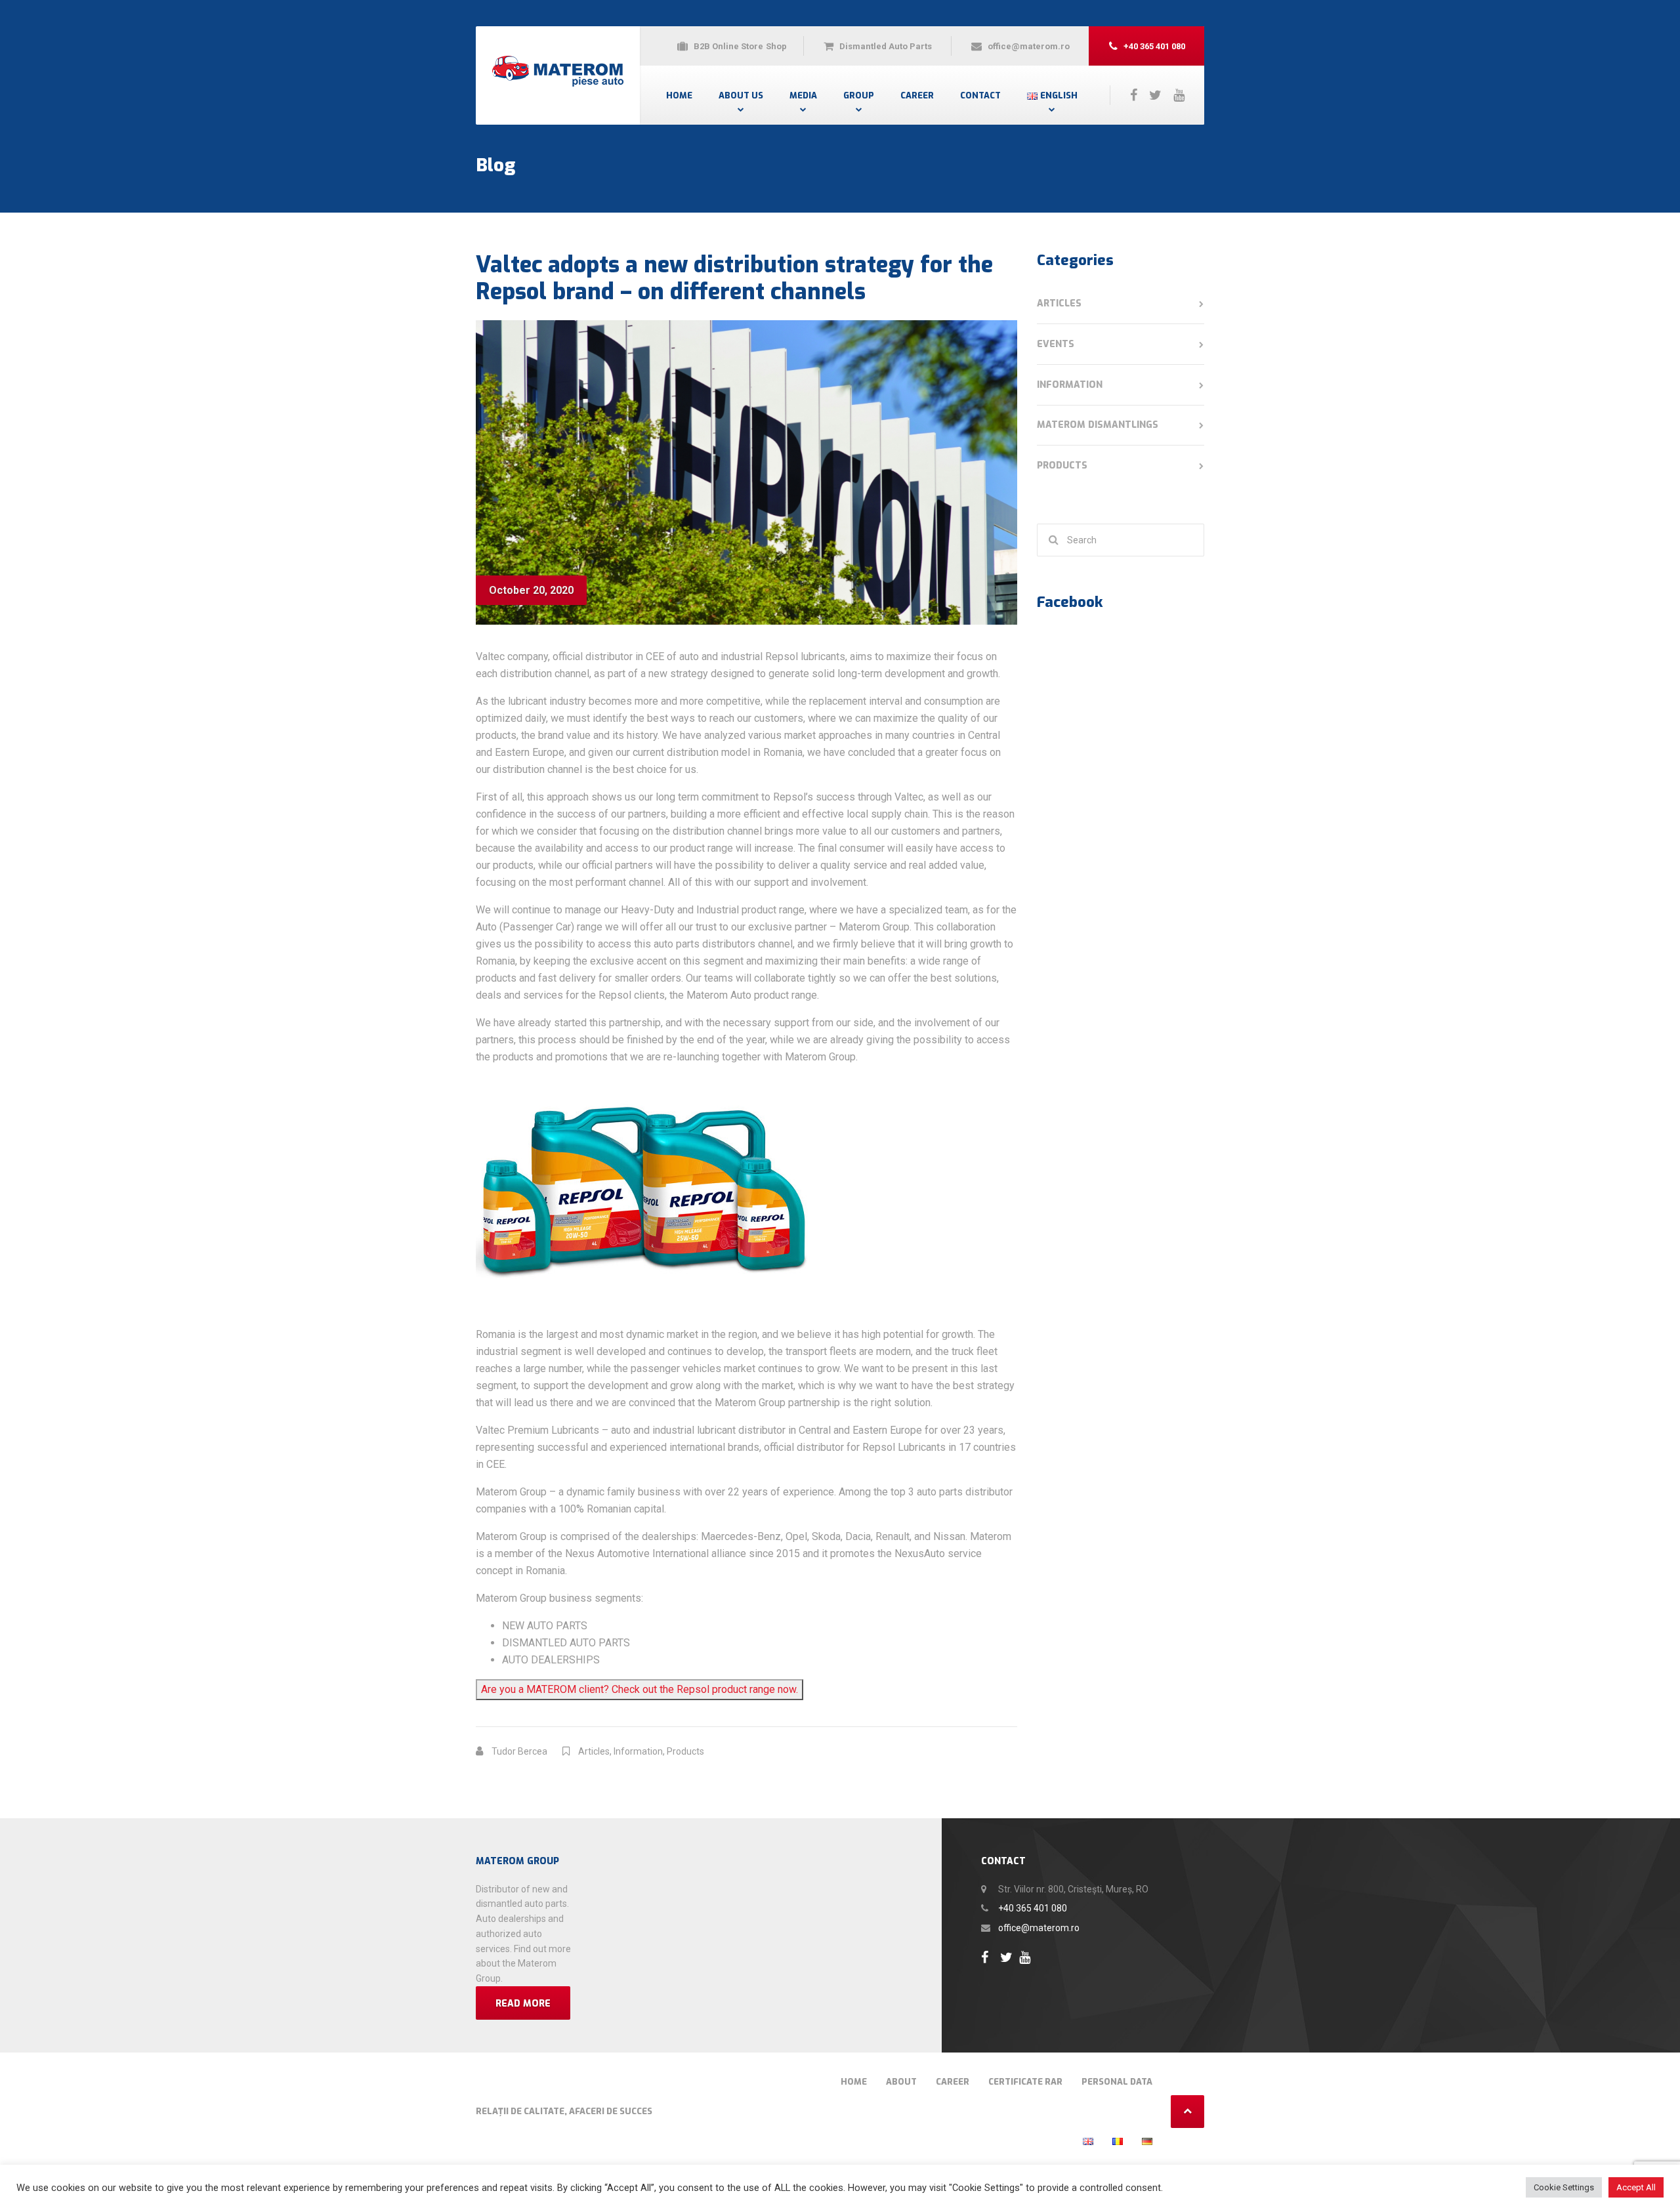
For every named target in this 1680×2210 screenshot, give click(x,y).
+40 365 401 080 (1033, 1908)
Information (638, 1751)
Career (917, 95)
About (901, 2082)
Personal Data (1117, 2082)
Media (803, 95)
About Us (741, 95)
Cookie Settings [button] (1564, 2187)
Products (685, 1751)
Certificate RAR (1025, 2082)
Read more (523, 2004)
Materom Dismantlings (1098, 425)
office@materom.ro (1039, 1928)
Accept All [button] (1636, 2187)
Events (1056, 344)
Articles (594, 1751)
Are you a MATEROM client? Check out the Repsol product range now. (640, 1689)
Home (679, 95)
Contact (980, 95)
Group (859, 95)
